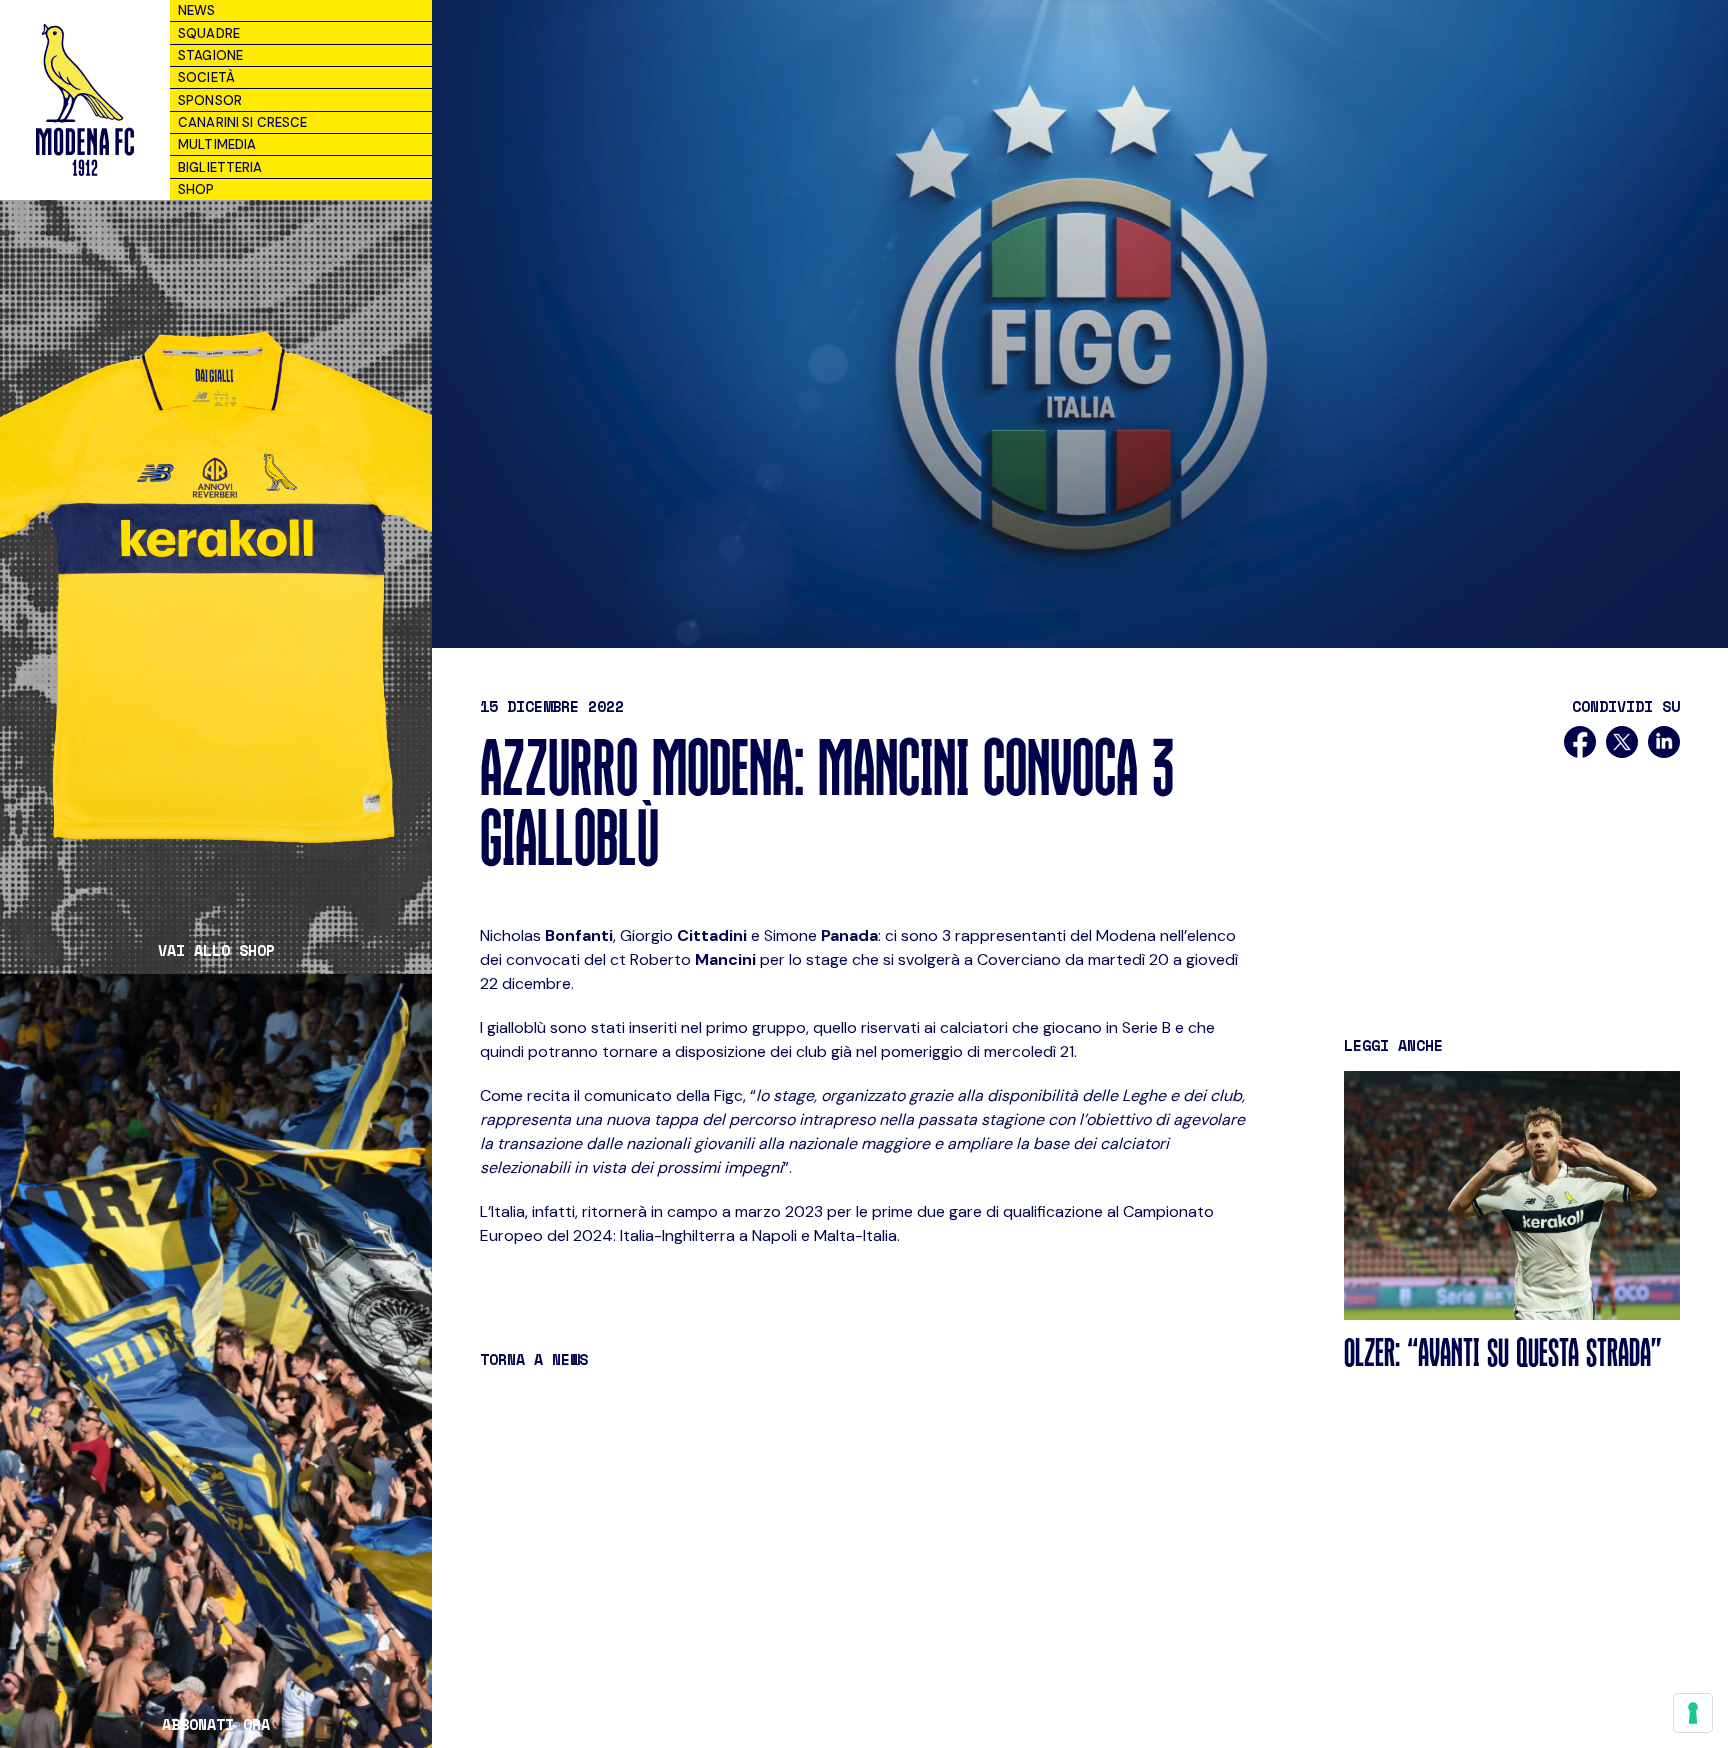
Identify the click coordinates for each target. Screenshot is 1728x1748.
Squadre (209, 33)
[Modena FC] (84, 100)
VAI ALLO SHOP (216, 950)
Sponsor (210, 100)
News (197, 10)
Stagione (210, 55)
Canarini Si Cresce (242, 122)
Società (206, 77)
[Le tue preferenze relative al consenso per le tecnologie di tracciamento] (1693, 1713)
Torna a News (534, 1359)
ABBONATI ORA (216, 1724)
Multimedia (217, 144)
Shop (196, 189)
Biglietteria (220, 167)
